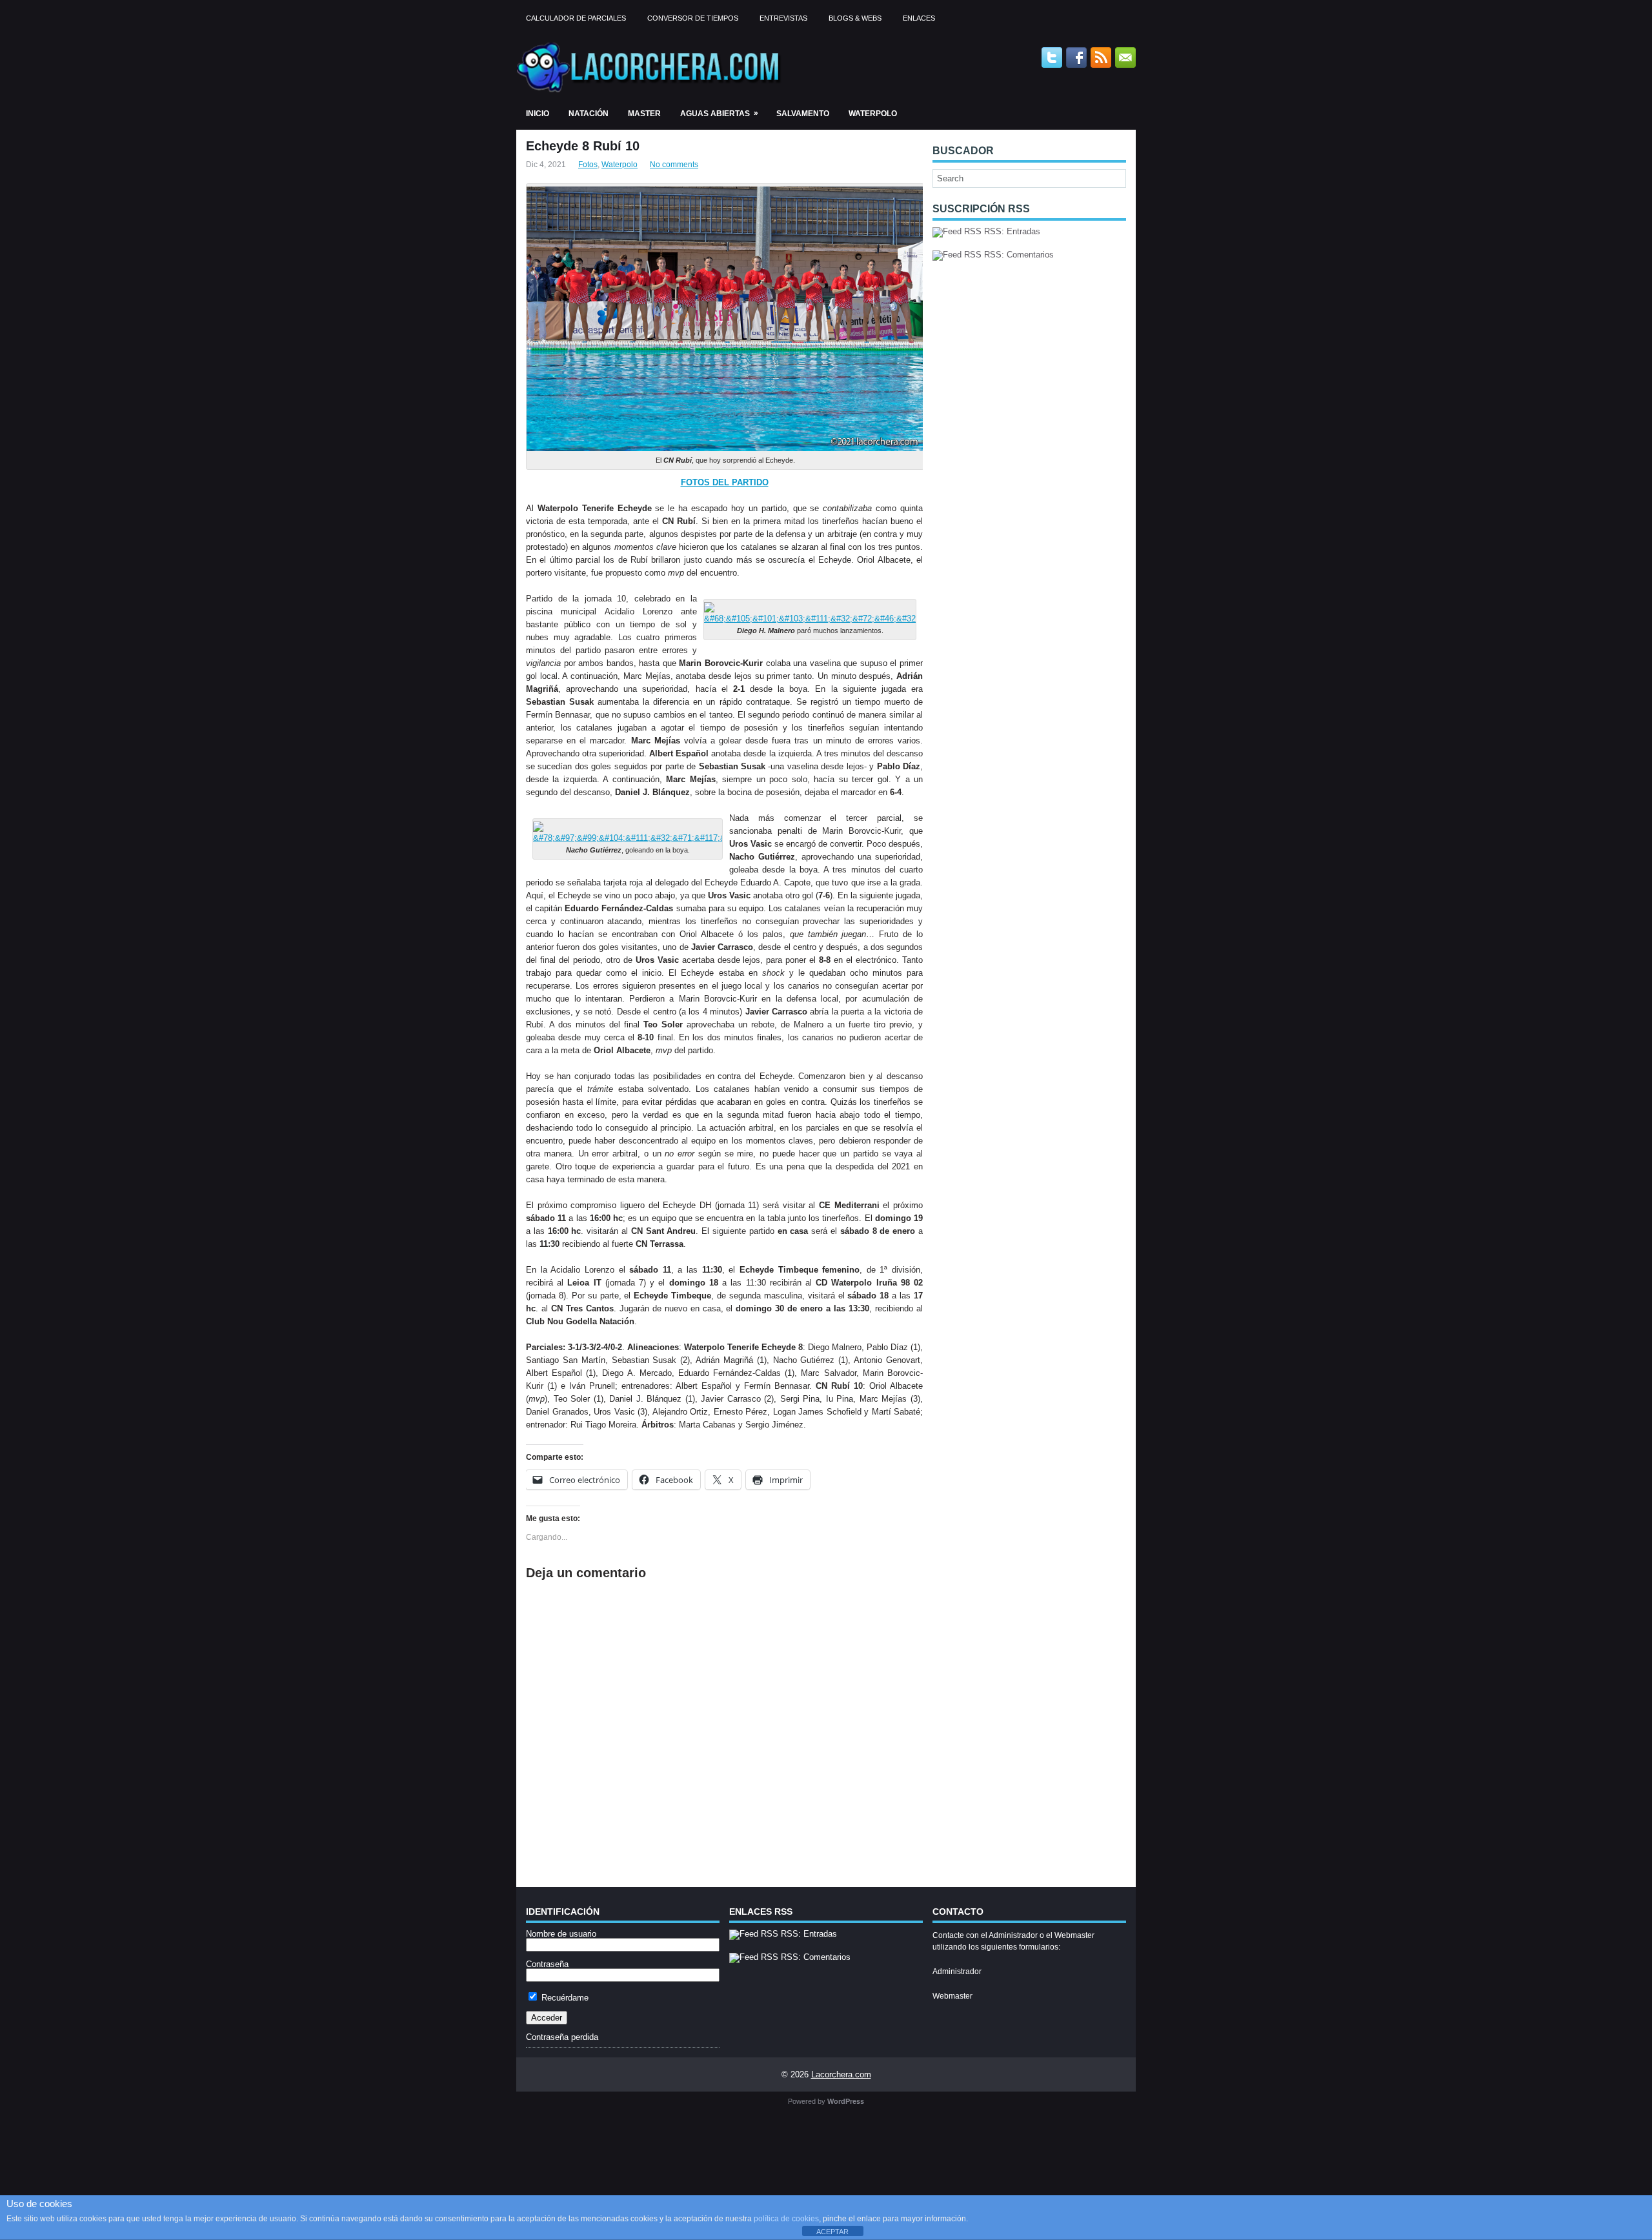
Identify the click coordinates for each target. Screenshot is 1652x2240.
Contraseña (547, 1964)
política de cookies (786, 2219)
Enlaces (919, 18)
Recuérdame (564, 1998)
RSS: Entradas (1011, 231)
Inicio (538, 114)
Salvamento (803, 114)
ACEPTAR (832, 2232)
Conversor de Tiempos (693, 18)
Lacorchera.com (841, 2074)
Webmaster (952, 1996)
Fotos (588, 165)
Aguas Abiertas (719, 113)
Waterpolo (873, 114)
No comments (674, 165)
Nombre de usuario (561, 1934)
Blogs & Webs (855, 18)
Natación (589, 114)
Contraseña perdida (562, 2037)
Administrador (957, 1972)
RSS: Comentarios (1018, 255)
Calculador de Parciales (576, 18)
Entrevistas (783, 18)
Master (644, 114)
